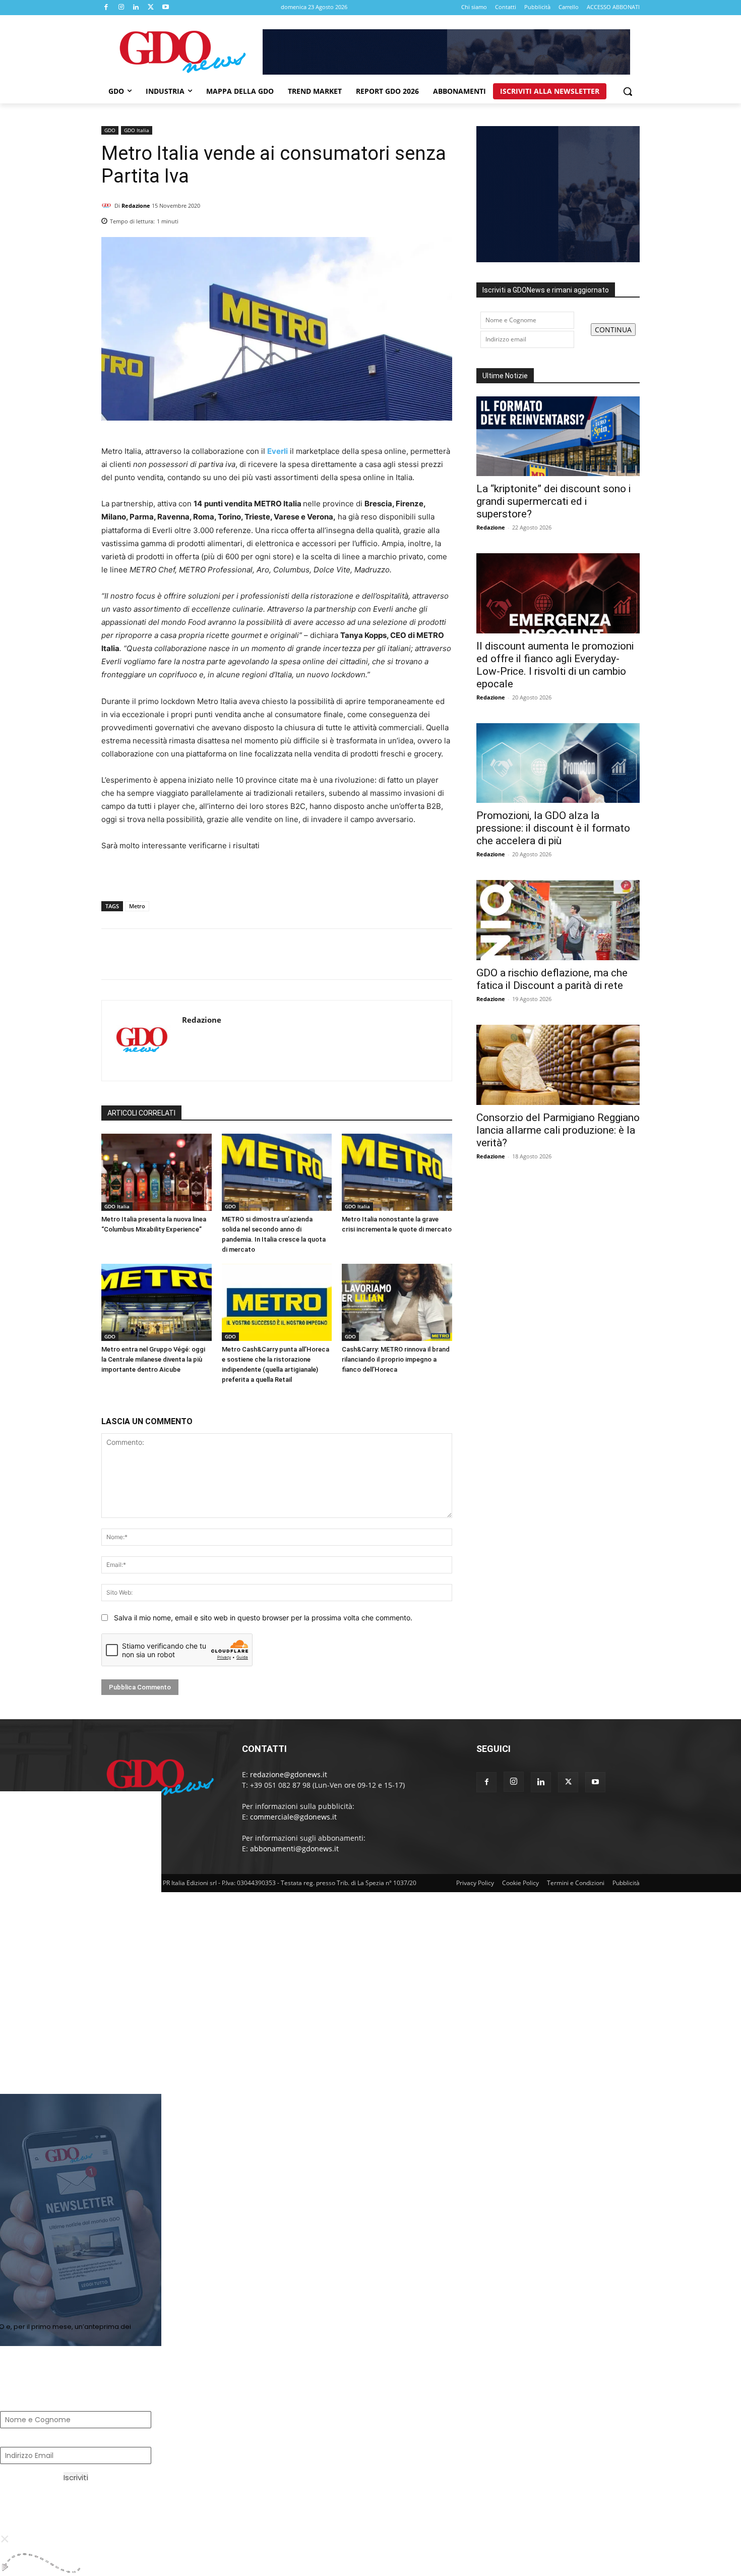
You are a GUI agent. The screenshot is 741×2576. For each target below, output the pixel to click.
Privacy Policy (475, 1883)
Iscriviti (76, 2477)
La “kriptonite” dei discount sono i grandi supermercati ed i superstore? (553, 501)
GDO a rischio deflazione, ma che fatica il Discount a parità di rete (552, 979)
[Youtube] (166, 8)
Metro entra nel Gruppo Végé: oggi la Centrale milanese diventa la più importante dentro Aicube (153, 1359)
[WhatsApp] (442, 218)
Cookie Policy (520, 1883)
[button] (628, 91)
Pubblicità (626, 1883)
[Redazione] (108, 206)
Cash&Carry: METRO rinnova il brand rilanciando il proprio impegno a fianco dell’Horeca (396, 1359)
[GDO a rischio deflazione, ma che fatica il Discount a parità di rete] (558, 920)
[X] (151, 8)
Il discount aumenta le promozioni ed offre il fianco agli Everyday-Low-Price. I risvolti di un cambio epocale (555, 665)
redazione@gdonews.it (289, 1774)
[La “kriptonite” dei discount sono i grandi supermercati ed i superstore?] (558, 436)
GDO (110, 130)
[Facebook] (106, 8)
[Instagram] (121, 8)
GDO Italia (137, 130)
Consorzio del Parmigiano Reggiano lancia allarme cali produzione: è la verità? (558, 1130)
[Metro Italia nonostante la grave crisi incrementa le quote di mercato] (397, 1172)
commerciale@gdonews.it (293, 1817)
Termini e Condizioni (576, 1883)
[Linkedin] (136, 8)
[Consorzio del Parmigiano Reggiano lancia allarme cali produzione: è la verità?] (558, 1065)
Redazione (136, 206)
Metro (137, 906)
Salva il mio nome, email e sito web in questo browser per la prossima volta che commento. (263, 1618)
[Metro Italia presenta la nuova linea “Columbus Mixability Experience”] (157, 1172)
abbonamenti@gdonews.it (294, 1849)
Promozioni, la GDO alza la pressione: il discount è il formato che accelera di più (553, 828)
